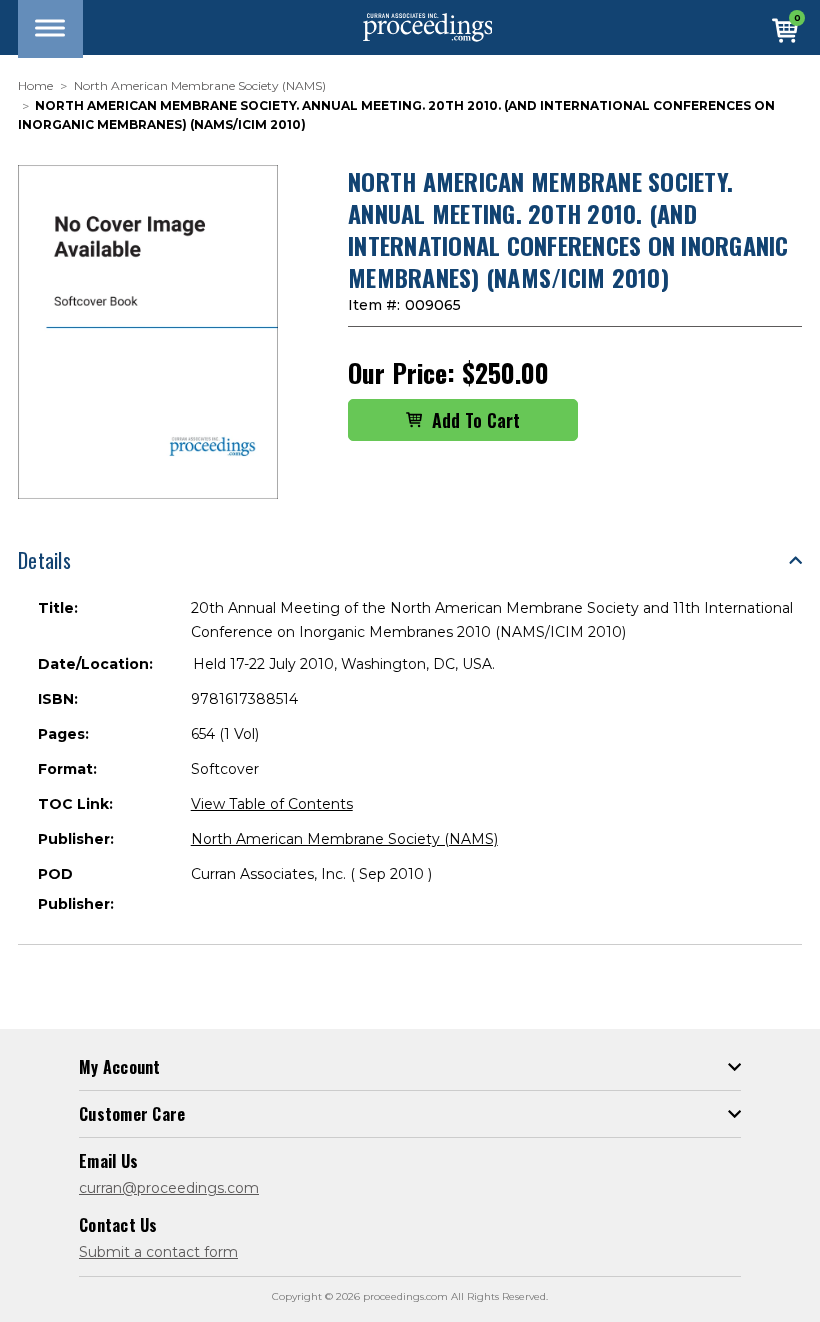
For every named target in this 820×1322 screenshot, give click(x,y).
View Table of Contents (272, 804)
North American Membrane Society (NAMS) (344, 839)
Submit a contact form (158, 1252)
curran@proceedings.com (169, 1188)
